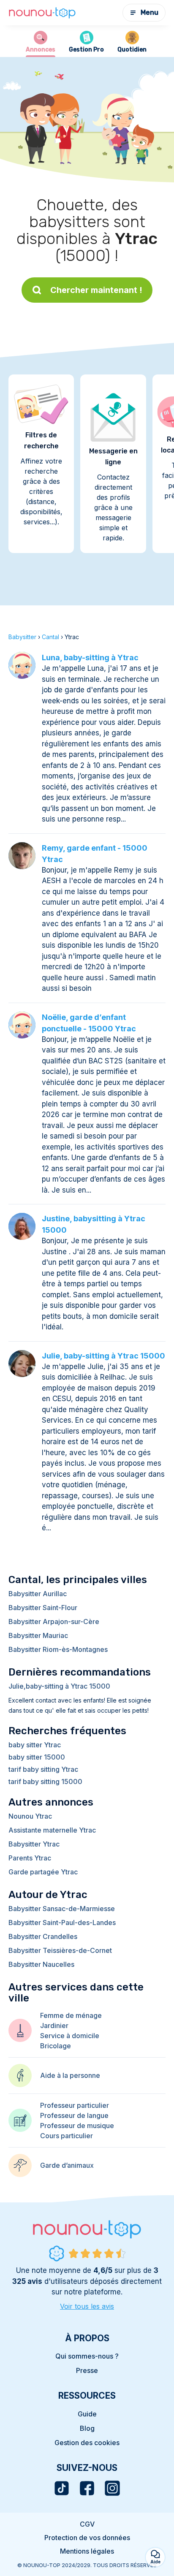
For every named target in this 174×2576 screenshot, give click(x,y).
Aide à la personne (70, 2075)
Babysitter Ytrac (34, 1844)
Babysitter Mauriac (38, 1635)
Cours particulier (67, 2136)
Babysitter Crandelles (43, 1936)
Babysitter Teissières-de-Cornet (60, 1950)
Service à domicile (70, 2036)
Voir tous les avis (87, 2306)
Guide (87, 2414)
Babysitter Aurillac (38, 1594)
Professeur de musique (77, 2126)
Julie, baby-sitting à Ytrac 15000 (103, 1356)
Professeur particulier (75, 2105)
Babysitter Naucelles (41, 1964)
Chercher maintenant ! (96, 290)
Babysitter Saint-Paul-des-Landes (62, 1923)
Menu (150, 12)
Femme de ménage (71, 2015)
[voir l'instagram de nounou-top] (112, 2488)
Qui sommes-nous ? (87, 2356)
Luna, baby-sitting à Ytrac (90, 658)
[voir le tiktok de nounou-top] (62, 2488)
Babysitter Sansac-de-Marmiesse (62, 1909)
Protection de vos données (87, 2538)
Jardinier (54, 2026)
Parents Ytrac (30, 1858)
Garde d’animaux (67, 2165)
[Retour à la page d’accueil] (42, 13)
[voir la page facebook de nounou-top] (87, 2488)
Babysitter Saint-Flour (43, 1608)
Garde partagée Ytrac (43, 1872)
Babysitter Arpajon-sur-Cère (54, 1622)
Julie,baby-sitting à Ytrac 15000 (59, 1686)
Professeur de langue (74, 2115)
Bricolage (56, 2046)
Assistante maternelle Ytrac (52, 1830)
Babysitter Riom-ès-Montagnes (58, 1649)
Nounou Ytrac (30, 1816)
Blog (87, 2428)
